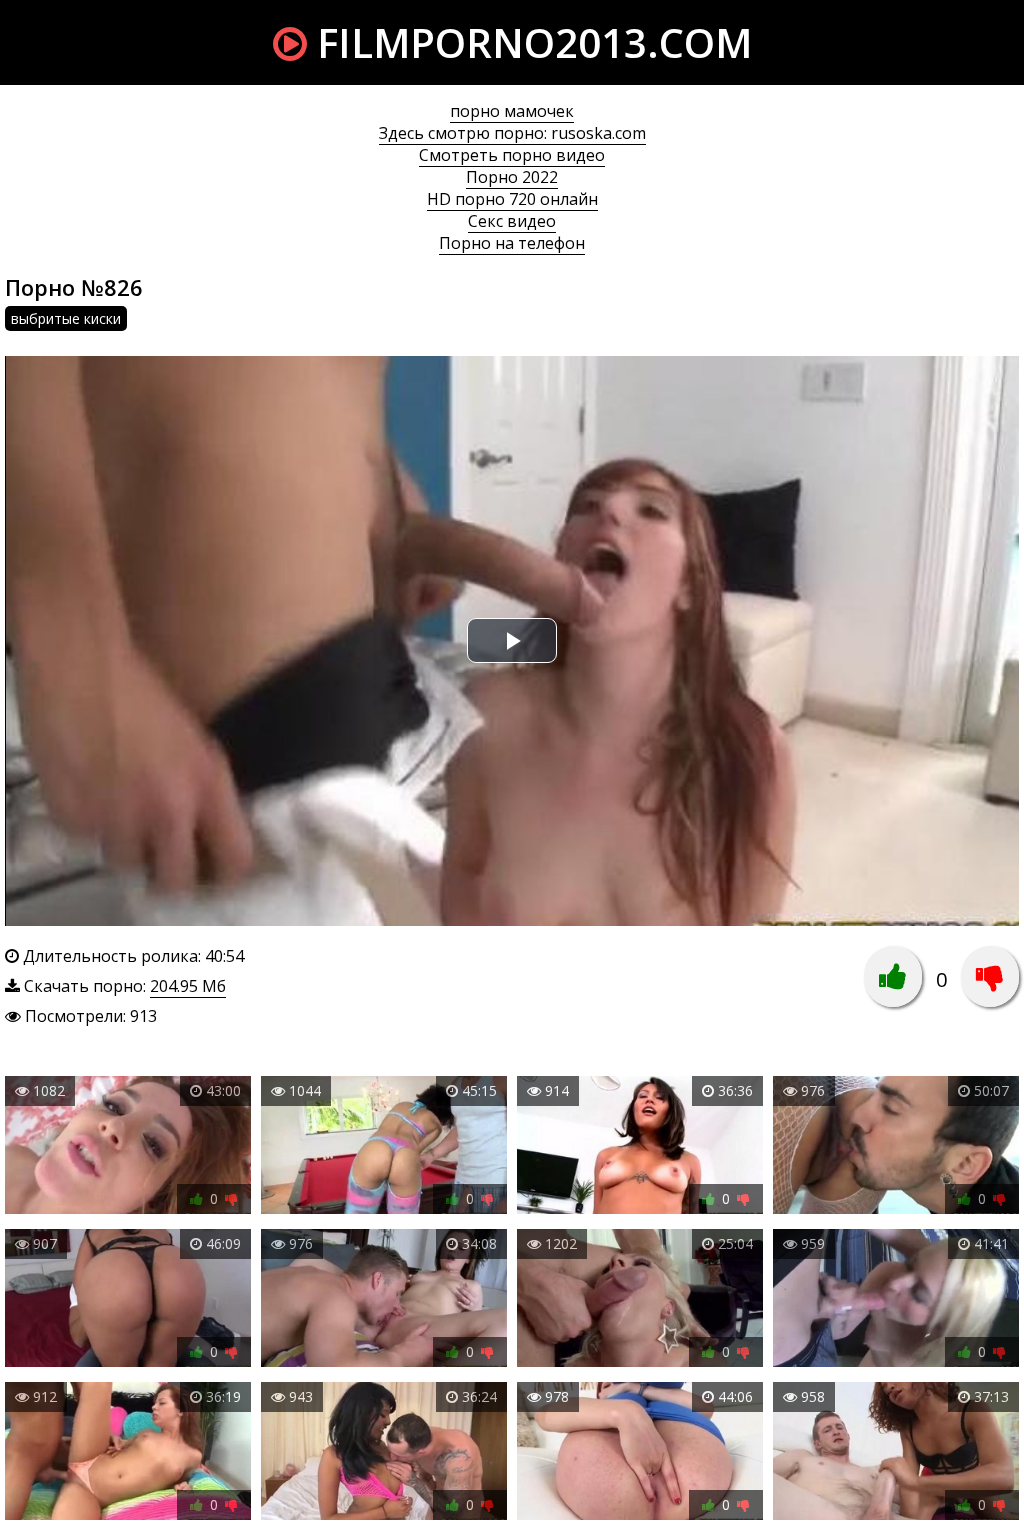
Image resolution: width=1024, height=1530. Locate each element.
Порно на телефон (512, 243)
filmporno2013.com (529, 42)
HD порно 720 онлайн (512, 199)
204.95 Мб (188, 986)
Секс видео (512, 221)
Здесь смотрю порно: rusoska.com (512, 133)
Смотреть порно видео (512, 155)
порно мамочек (512, 111)
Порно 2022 (512, 177)
